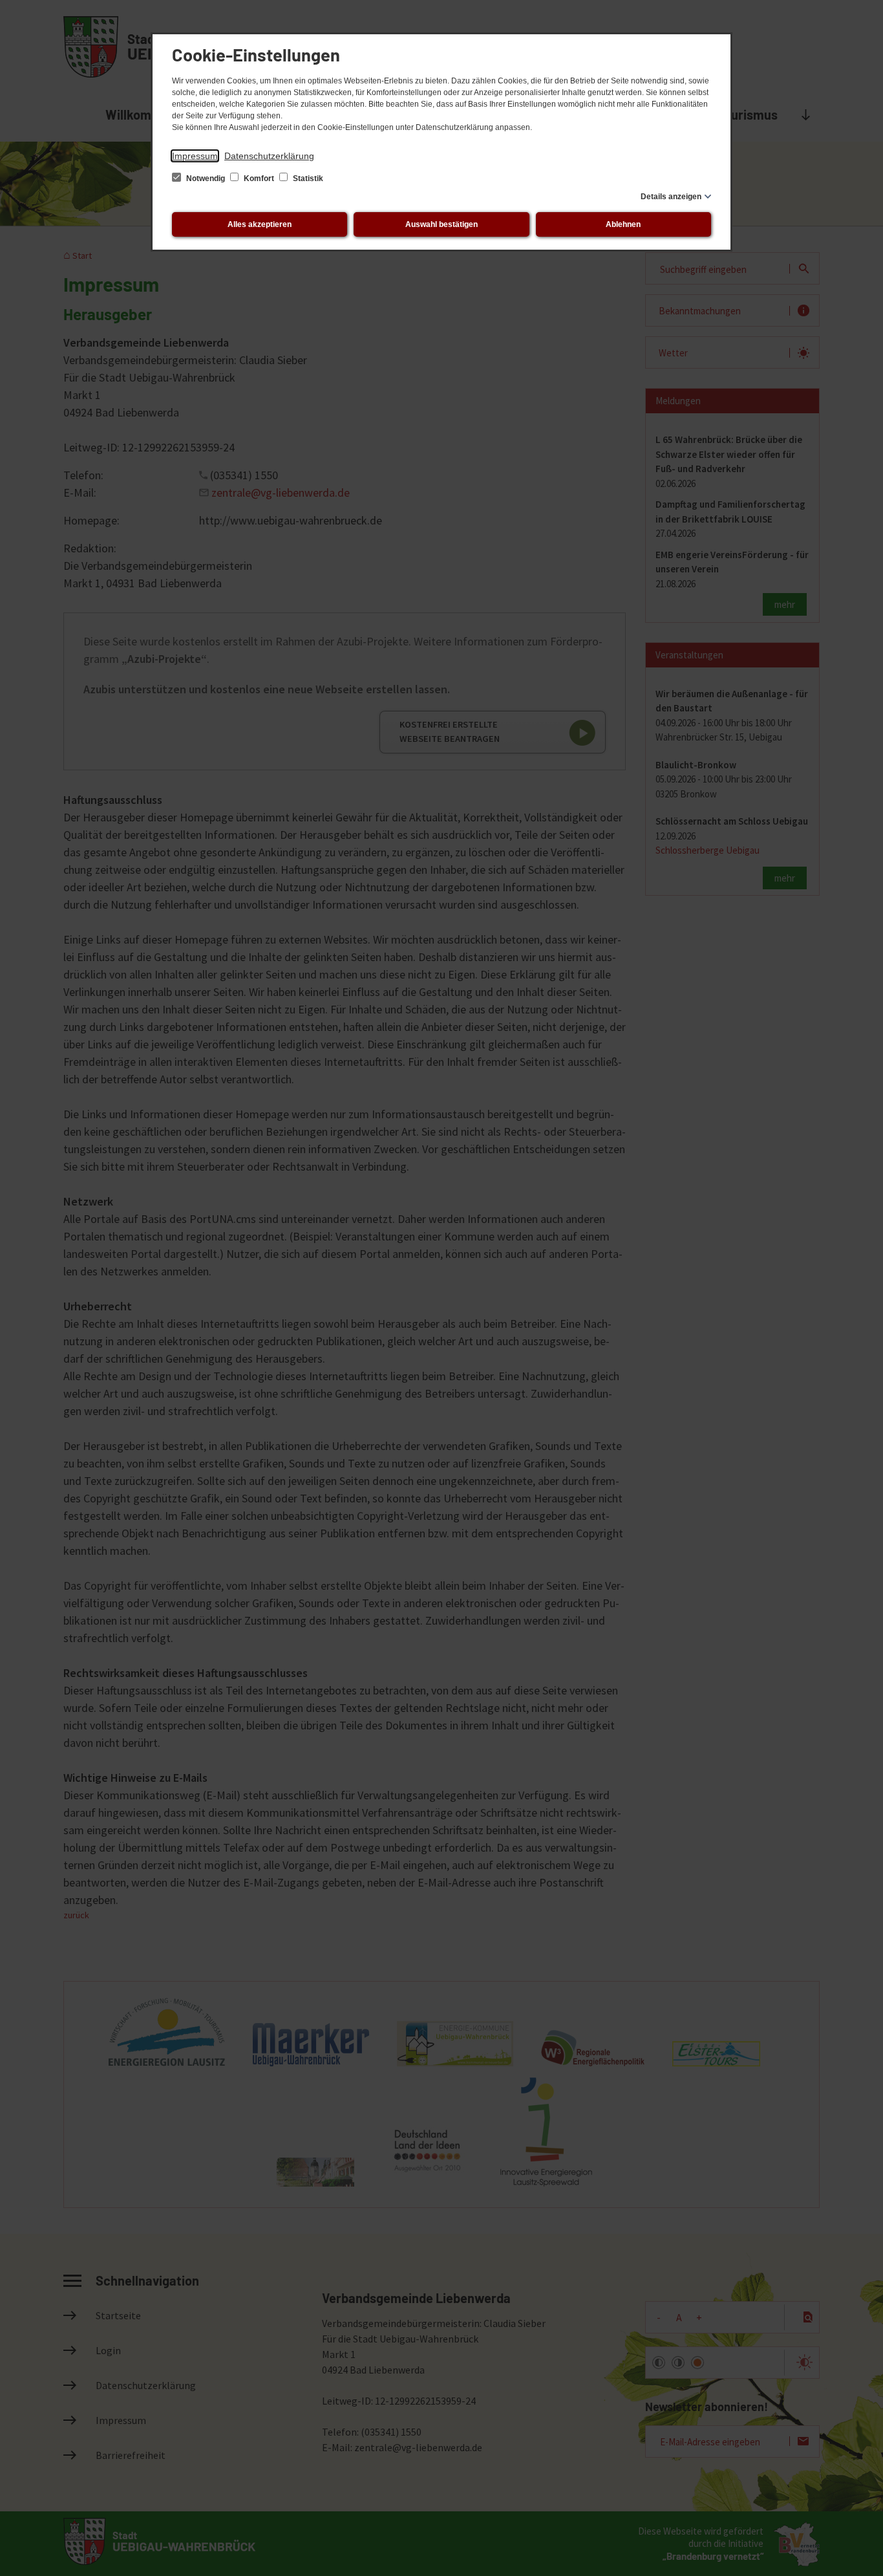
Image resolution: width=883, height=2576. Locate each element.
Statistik (307, 179)
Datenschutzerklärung (269, 156)
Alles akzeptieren (260, 224)
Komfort (259, 179)
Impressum (195, 156)
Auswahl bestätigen (441, 224)
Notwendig (206, 179)
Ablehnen (623, 224)
